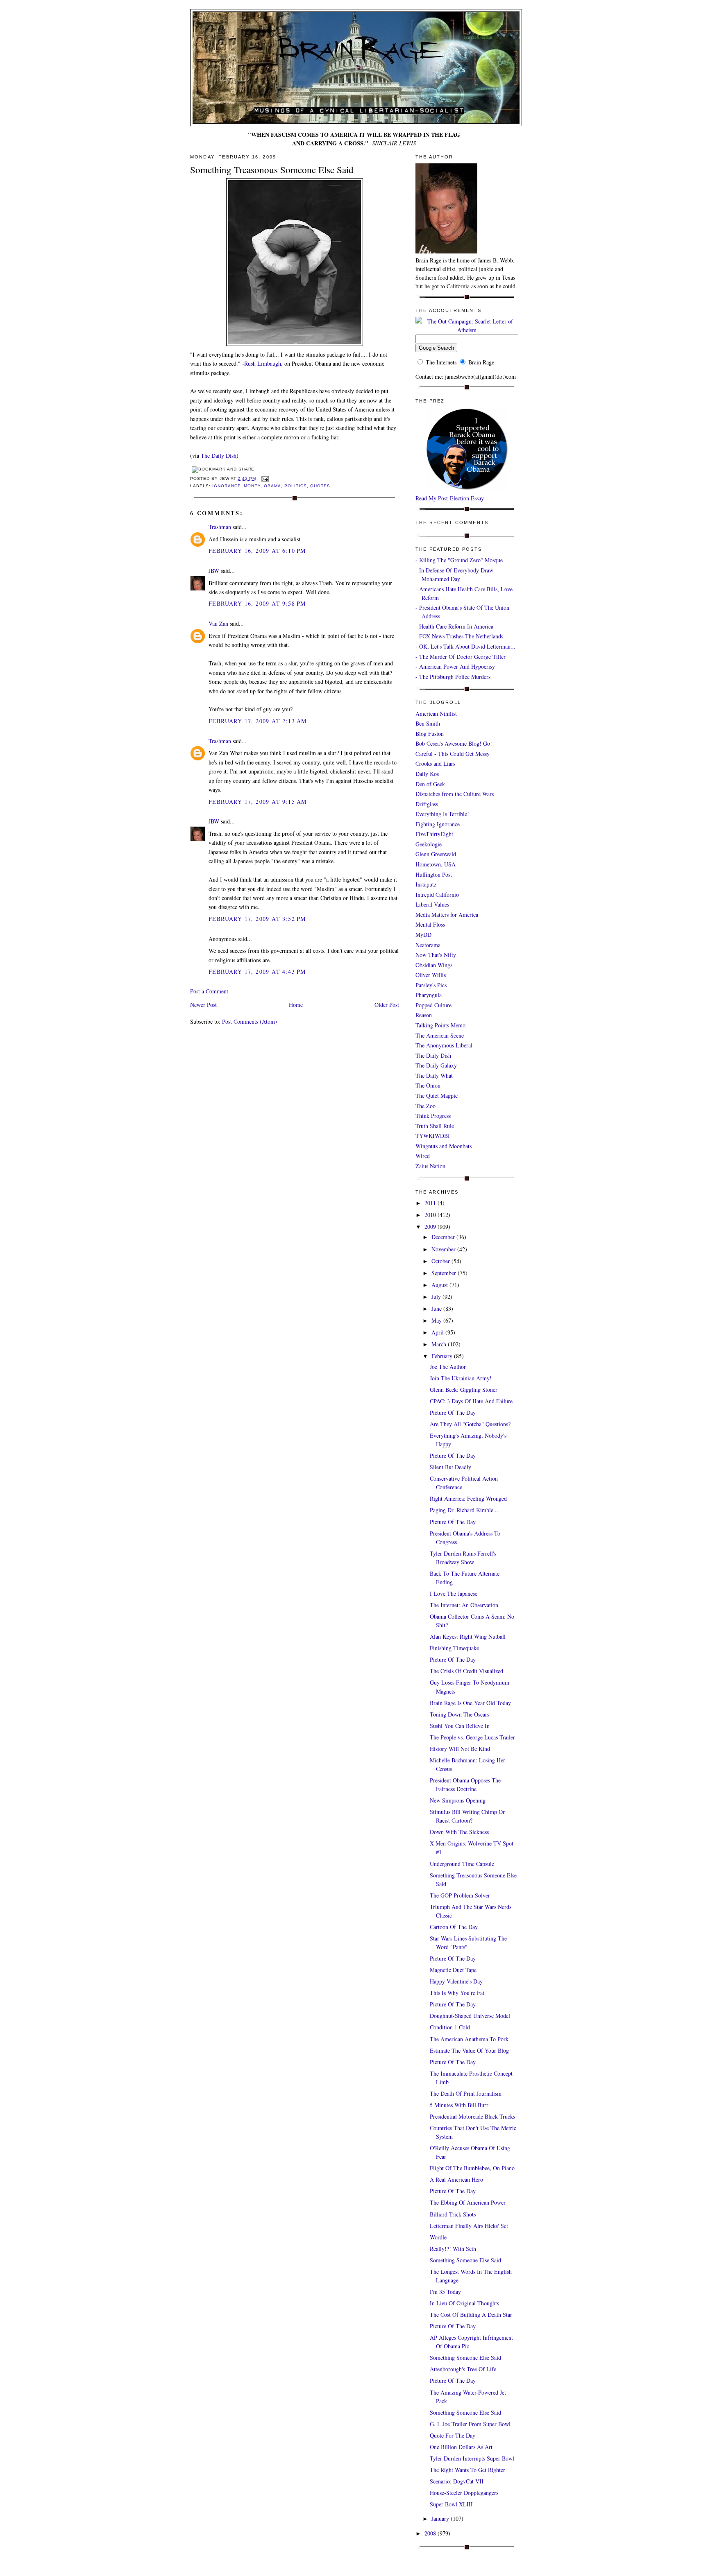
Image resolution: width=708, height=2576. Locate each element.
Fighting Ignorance (438, 824)
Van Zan (218, 623)
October (441, 1261)
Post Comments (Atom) (250, 1021)
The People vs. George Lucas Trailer (472, 1737)
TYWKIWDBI (433, 1136)
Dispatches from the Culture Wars (455, 794)
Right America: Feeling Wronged (468, 1498)
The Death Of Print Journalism (466, 2093)
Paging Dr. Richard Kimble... (464, 1510)
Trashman (220, 527)
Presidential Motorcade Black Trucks (472, 2116)
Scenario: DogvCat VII (457, 2481)
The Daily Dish (219, 456)
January (441, 2518)
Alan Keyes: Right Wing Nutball (468, 1636)
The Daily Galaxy (436, 1065)
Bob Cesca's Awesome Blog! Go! (454, 743)
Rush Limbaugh (263, 363)
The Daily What (434, 1075)
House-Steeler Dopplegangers (464, 2493)
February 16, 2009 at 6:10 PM (257, 551)
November (444, 1249)
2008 (431, 2533)
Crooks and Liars (435, 763)
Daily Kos (427, 774)
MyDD (423, 935)
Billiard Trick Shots (453, 2214)
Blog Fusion (430, 734)
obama (272, 486)
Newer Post (203, 1005)
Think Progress (433, 1116)
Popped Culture (433, 1005)
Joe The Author (448, 1367)
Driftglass (427, 804)
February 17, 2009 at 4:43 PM (257, 971)
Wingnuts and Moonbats (444, 1146)
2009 (431, 1227)
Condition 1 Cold (450, 2027)
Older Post (387, 1005)
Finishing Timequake (454, 1648)
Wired (423, 1156)
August (440, 1285)
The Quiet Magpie (437, 1096)
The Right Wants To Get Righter (467, 2470)
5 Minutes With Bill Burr (459, 2105)
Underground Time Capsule (462, 1864)
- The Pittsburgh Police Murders (453, 677)
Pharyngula (429, 995)
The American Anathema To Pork (469, 2039)
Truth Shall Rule (435, 1126)
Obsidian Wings (434, 965)
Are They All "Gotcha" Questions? (470, 1424)
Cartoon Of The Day (454, 1927)
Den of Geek (430, 784)
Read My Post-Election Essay (450, 498)
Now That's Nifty (436, 955)
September (445, 1273)
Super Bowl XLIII (451, 2504)
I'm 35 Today (445, 2292)
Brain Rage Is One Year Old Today (470, 1703)
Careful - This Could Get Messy (453, 754)
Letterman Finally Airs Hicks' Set (469, 2226)
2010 (431, 1215)
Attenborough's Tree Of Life (463, 2369)
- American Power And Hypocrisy (455, 666)
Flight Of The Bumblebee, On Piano (472, 2168)
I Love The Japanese (454, 1593)
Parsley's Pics (431, 985)
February (443, 1356)
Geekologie (429, 844)
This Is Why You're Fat (457, 1993)
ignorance (227, 486)
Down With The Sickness (459, 1832)
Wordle (438, 2237)
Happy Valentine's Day (456, 1981)
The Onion (428, 1085)
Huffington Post (434, 874)
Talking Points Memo (440, 1025)
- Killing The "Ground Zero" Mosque (459, 560)
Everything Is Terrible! (442, 814)
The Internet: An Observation (464, 1605)
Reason (424, 1015)
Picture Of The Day (453, 1412)
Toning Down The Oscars (460, 1714)
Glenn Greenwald (436, 854)
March (440, 1344)
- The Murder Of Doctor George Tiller (461, 657)
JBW (214, 571)
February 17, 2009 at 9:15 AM (258, 802)
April (438, 1332)
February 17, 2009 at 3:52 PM (257, 919)
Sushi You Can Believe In (460, 1726)
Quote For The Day (453, 2435)
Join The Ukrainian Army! (461, 1378)
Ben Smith (428, 723)
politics (296, 486)
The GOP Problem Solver (460, 1895)
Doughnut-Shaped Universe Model (470, 2016)
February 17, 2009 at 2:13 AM (258, 721)
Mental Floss (430, 924)
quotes (320, 486)
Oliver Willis (431, 975)
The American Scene (440, 1035)
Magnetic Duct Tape (453, 1970)
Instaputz (426, 884)
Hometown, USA (436, 864)
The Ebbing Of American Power (468, 2202)
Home (296, 1005)
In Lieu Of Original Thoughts (464, 2303)
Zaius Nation (430, 1166)
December (444, 1237)
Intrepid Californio (437, 894)
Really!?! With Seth (453, 2249)
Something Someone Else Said (465, 2260)
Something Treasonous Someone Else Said (272, 170)
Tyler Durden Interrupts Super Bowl (472, 2458)
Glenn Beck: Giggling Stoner (464, 1390)
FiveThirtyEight (434, 834)
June (437, 1308)
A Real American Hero (456, 2179)
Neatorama (428, 945)
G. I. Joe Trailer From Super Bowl (470, 2424)
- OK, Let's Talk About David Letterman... (465, 646)
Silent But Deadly (450, 1467)
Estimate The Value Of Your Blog (469, 2050)
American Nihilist (436, 714)
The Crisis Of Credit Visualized (466, 1671)
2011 (431, 1203)
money (252, 486)
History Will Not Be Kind (460, 1749)
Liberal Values (432, 904)
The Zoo (425, 1106)
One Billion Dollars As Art (461, 2447)
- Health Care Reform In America (454, 626)
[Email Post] (264, 478)
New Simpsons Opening (458, 1800)
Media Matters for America (447, 915)
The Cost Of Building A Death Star (471, 2315)
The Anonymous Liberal (444, 1045)
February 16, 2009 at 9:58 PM (257, 603)
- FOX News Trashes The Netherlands (459, 636)
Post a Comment (209, 991)
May (437, 1320)
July (437, 1297)
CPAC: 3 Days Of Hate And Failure (471, 1401)
